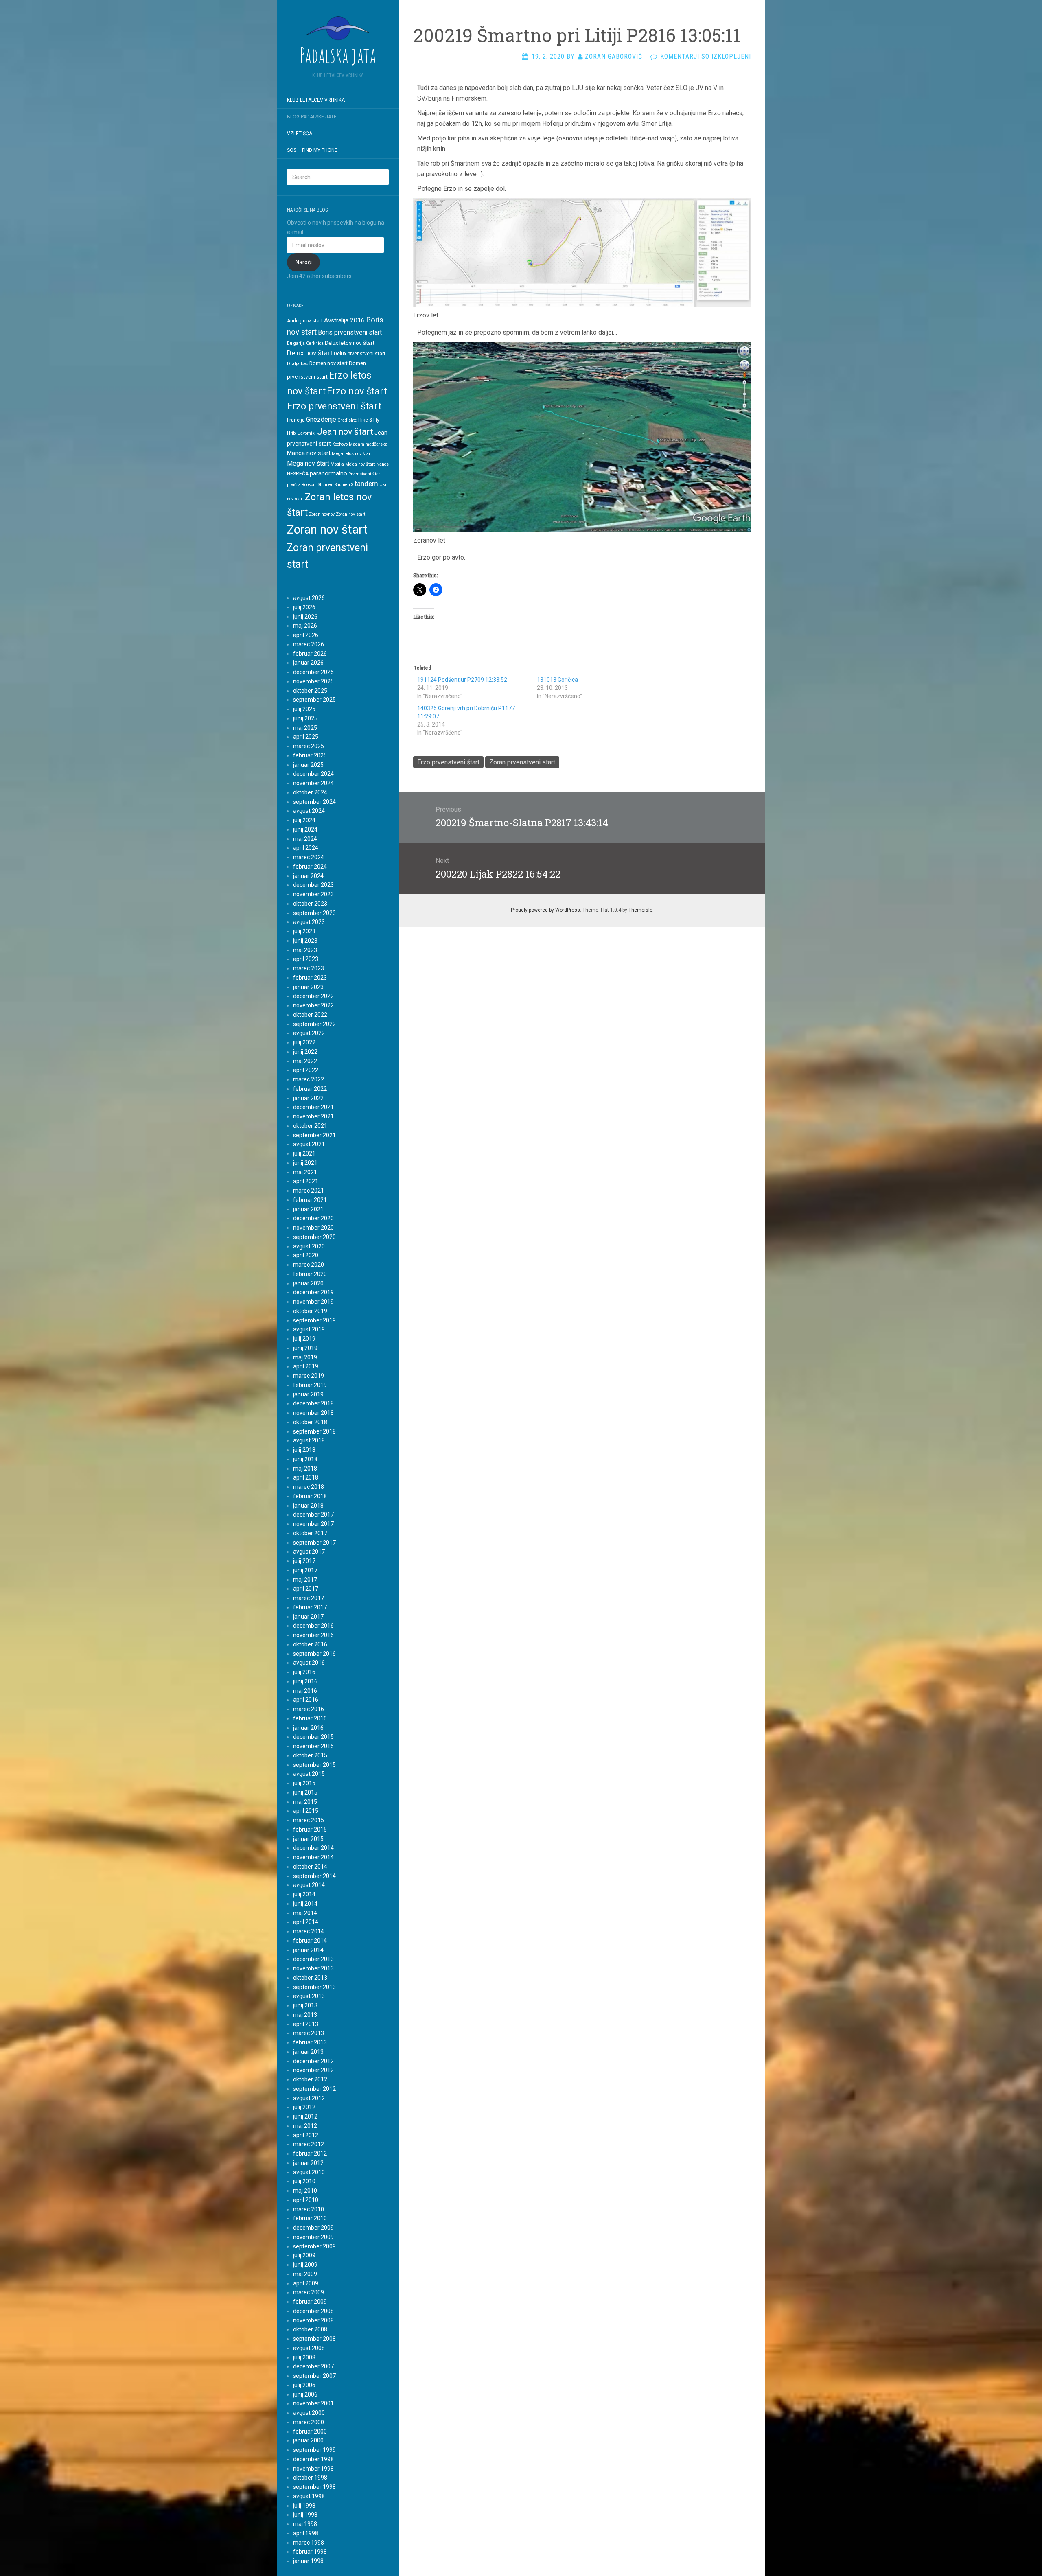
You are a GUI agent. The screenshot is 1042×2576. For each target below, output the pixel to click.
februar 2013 (310, 2042)
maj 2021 (305, 1172)
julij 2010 (304, 2181)
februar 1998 (310, 2552)
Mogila (337, 464)
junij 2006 (305, 2394)
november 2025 (313, 681)
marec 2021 (309, 1191)
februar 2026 (310, 654)
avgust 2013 (309, 1996)
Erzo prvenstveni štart (334, 406)
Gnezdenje (321, 419)
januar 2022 (308, 1098)
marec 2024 (309, 857)
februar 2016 (310, 1718)
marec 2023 (309, 968)
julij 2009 (304, 2255)
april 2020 (306, 1255)
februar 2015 (310, 1830)
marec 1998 (309, 2543)
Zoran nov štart (327, 530)
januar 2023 (308, 987)
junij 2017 (305, 1570)
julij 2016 (304, 1672)
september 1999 (314, 2450)
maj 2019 (305, 1357)
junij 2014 (305, 1904)
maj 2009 (305, 2274)
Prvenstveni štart (365, 474)
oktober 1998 (310, 2478)
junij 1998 (305, 2515)
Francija (296, 420)
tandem (366, 484)
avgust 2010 (309, 2172)
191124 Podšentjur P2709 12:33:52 (462, 680)
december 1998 (313, 2459)
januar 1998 (308, 2561)
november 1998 (313, 2469)
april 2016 (306, 1700)
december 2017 (313, 1515)
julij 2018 (304, 1450)
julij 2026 (304, 607)
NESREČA (298, 474)
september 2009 (314, 2246)
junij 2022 (305, 1052)
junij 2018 (305, 1459)
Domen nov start (328, 363)
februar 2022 (310, 1089)
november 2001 (313, 2403)
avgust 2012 (309, 2098)
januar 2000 (308, 2440)
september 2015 (314, 1765)
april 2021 (306, 1181)
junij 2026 (305, 617)
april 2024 (306, 848)
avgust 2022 (309, 1033)
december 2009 (313, 2228)
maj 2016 (305, 1691)
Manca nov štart (309, 453)
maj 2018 (305, 1469)
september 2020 (314, 1237)
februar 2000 (310, 2432)
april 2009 (306, 2283)
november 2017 (313, 1524)
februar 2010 (310, 2218)
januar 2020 (308, 1283)
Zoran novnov (322, 514)
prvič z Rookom (302, 485)
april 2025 (306, 737)
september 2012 (314, 2089)
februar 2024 (310, 867)
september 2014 (314, 1876)
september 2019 (314, 1320)
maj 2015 (305, 1802)
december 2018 (313, 1403)
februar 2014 (310, 1941)
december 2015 (313, 1737)
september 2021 (314, 1135)
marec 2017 (309, 1598)
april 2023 (306, 959)
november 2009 (313, 2237)
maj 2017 (305, 1580)
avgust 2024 (309, 811)
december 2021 (313, 1107)
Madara (357, 444)
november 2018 (313, 1413)
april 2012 (306, 2135)
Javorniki (307, 433)
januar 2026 (308, 663)
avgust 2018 (309, 1440)
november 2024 (313, 783)
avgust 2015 (309, 1774)
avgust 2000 (309, 2413)
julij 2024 (304, 820)
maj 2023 (305, 950)
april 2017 (306, 1589)
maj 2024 (305, 839)
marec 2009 (309, 2292)
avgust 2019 (309, 1329)
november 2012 (313, 2070)
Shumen (326, 485)
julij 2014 (304, 1894)
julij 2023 (304, 931)
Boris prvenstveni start (350, 332)
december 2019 (313, 1292)
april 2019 (306, 1366)
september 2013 (314, 1987)
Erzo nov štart (357, 391)
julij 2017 (304, 1561)
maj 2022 (305, 1061)
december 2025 (313, 672)
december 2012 (313, 2061)
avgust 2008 (309, 2348)
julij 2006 (304, 2385)
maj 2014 (305, 1913)
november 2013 (313, 1968)
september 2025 (314, 700)
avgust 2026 (309, 598)
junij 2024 (305, 829)
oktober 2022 (310, 1015)
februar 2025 (310, 755)
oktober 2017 (310, 1533)
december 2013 (313, 1959)
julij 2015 (304, 1783)
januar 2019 (308, 1394)
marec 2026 (309, 644)
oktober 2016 (310, 1644)
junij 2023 (305, 941)
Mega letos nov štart (352, 454)
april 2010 (306, 2200)
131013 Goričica (557, 680)
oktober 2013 (310, 1978)
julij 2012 (304, 2107)
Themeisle (640, 910)
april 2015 (306, 1811)
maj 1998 (305, 2524)
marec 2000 (309, 2422)
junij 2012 (305, 2116)
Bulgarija (296, 343)
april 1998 (306, 2533)
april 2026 (306, 635)
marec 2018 (309, 1487)
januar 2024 (308, 876)
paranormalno (328, 473)
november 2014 (313, 1857)
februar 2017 (310, 1607)
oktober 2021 (310, 1126)
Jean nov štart (345, 432)
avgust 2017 (309, 1552)
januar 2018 (308, 1506)
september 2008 (314, 2339)
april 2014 (306, 1922)
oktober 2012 (310, 2079)
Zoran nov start (350, 514)
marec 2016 (309, 1709)
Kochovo (340, 444)
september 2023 (314, 913)
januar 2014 (308, 1950)
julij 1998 (304, 2506)
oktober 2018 (310, 1422)
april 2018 (306, 1477)
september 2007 (314, 2376)
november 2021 (313, 1116)
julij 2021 (304, 1153)
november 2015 (313, 1746)
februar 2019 (310, 1385)
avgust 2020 (309, 1246)
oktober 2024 (310, 792)
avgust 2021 (309, 1144)
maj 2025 (305, 728)
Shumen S (344, 485)
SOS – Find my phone (312, 150)
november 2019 (313, 1302)
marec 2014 (309, 1931)
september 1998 (314, 2487)
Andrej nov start (305, 321)
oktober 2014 (310, 1867)
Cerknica (315, 343)
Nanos (382, 464)
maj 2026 (305, 626)
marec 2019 (309, 1376)
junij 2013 (305, 2005)
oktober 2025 (310, 691)
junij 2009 (305, 2265)
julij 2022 (304, 1042)
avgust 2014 (309, 1885)
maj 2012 (305, 2126)
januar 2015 (308, 1839)
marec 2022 (309, 1079)
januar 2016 (308, 1728)
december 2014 (313, 1848)
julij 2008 (304, 2357)
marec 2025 (309, 746)
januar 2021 (308, 1209)
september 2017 (314, 1543)
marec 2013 (309, 2033)
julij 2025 (304, 709)
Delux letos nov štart (350, 343)
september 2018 (314, 1431)
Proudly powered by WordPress (545, 910)
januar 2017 (308, 1617)
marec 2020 (309, 1265)
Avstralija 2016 (344, 320)
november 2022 (313, 1005)
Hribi (292, 433)
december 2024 (313, 774)
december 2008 (313, 2311)
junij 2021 (305, 1163)
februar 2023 (310, 978)
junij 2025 (305, 718)
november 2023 (313, 894)
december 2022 (313, 996)
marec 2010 (309, 2209)
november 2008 (313, 2320)
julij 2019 (304, 1339)
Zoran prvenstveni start (522, 762)
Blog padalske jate (312, 117)
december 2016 (313, 1626)
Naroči (304, 262)
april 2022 (306, 1070)
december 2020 (313, 1218)
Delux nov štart (310, 353)
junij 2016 (305, 1681)
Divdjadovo (298, 364)
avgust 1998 (309, 2496)
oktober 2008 (310, 2329)
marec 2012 (309, 2144)
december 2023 (313, 885)
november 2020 (313, 1228)
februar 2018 (310, 1496)
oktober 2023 (310, 904)
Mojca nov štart (360, 464)
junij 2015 (305, 1792)
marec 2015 (309, 1820)
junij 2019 (305, 1348)
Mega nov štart (308, 463)
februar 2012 (310, 2154)
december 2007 (313, 2366)
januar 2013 (308, 2052)
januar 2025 (308, 765)
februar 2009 (310, 2302)
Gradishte (347, 420)
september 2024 (314, 802)
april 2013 (306, 2024)
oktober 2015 (310, 1755)
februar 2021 (310, 1200)
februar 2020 (310, 1274)
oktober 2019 (310, 1311)
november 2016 (313, 1635)
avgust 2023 (309, 922)
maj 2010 (305, 2191)
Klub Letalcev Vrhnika (316, 100)
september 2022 (314, 1024)
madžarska (377, 444)
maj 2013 (305, 2015)
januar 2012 (308, 2163)
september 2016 (314, 1654)
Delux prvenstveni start (360, 354)
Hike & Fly (369, 420)
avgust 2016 (309, 1663)
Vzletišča (300, 134)
